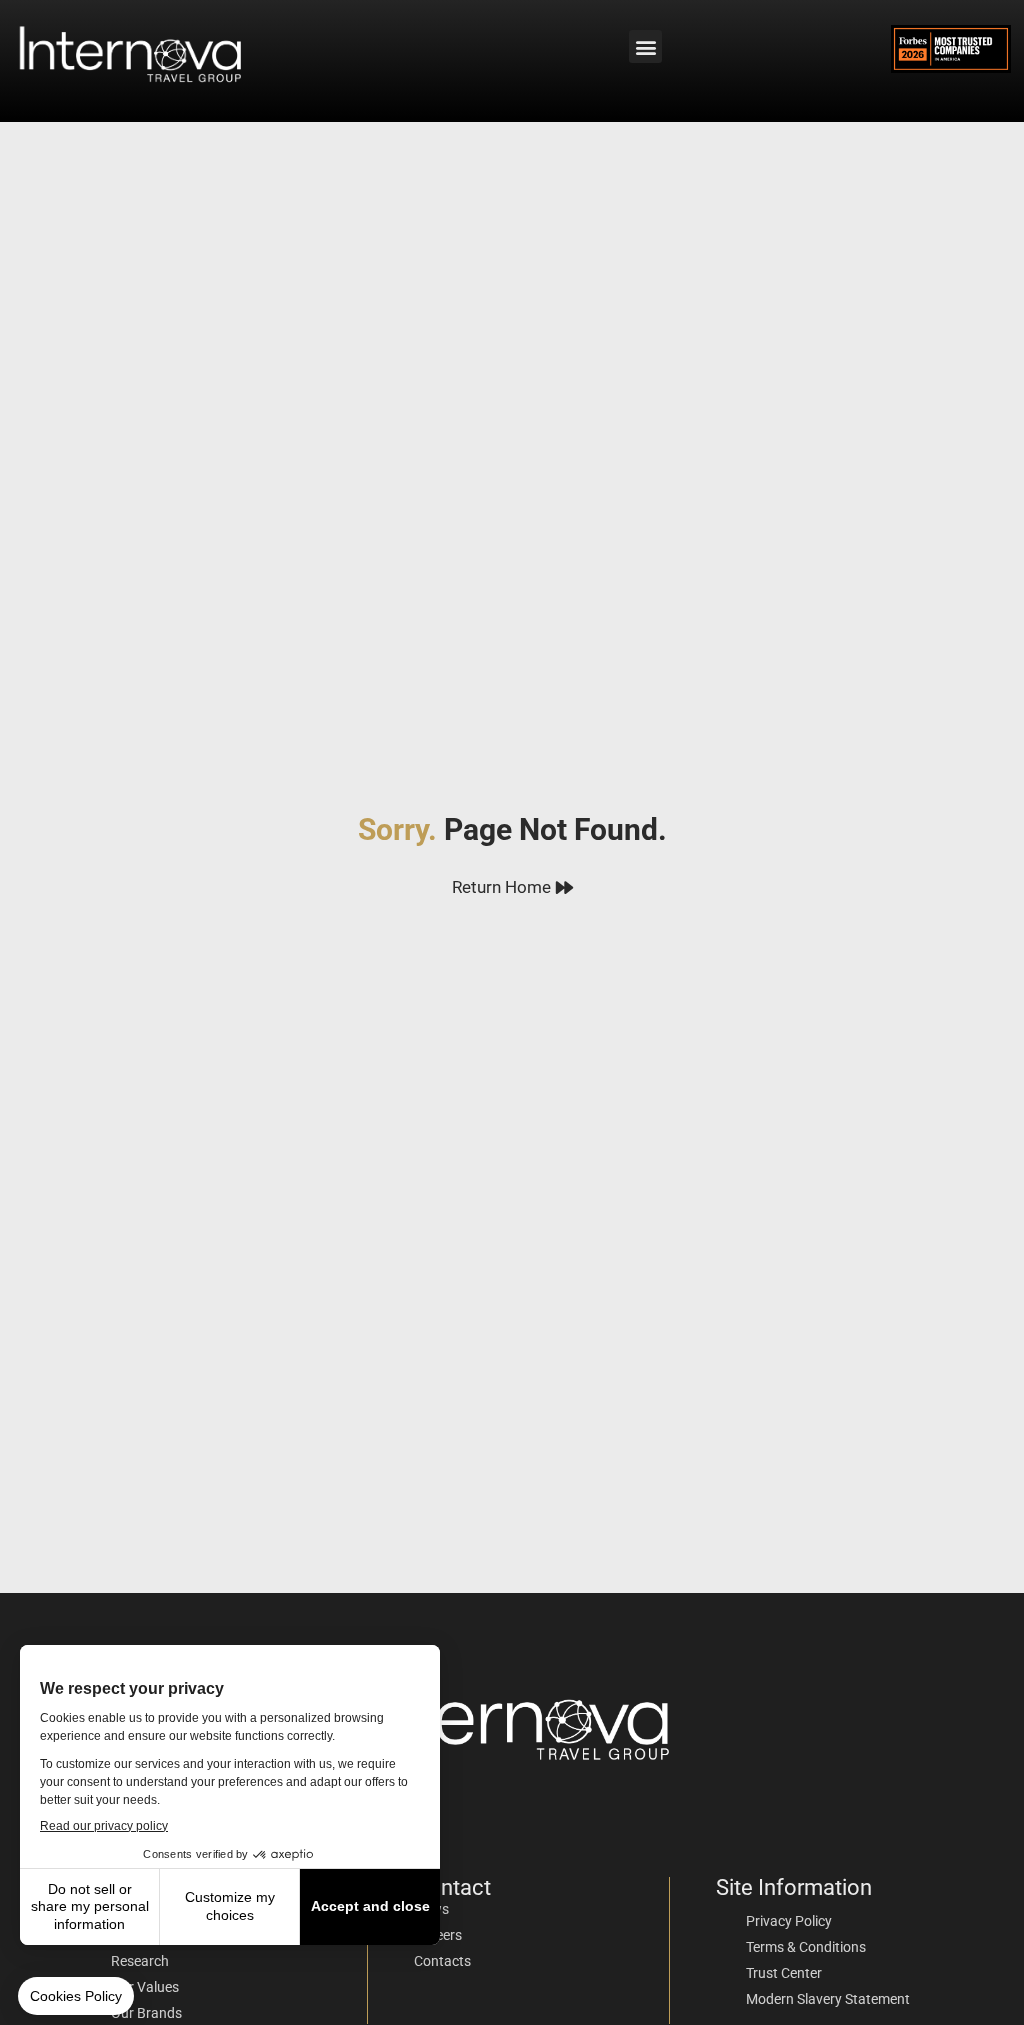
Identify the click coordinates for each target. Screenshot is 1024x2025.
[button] (645, 46)
